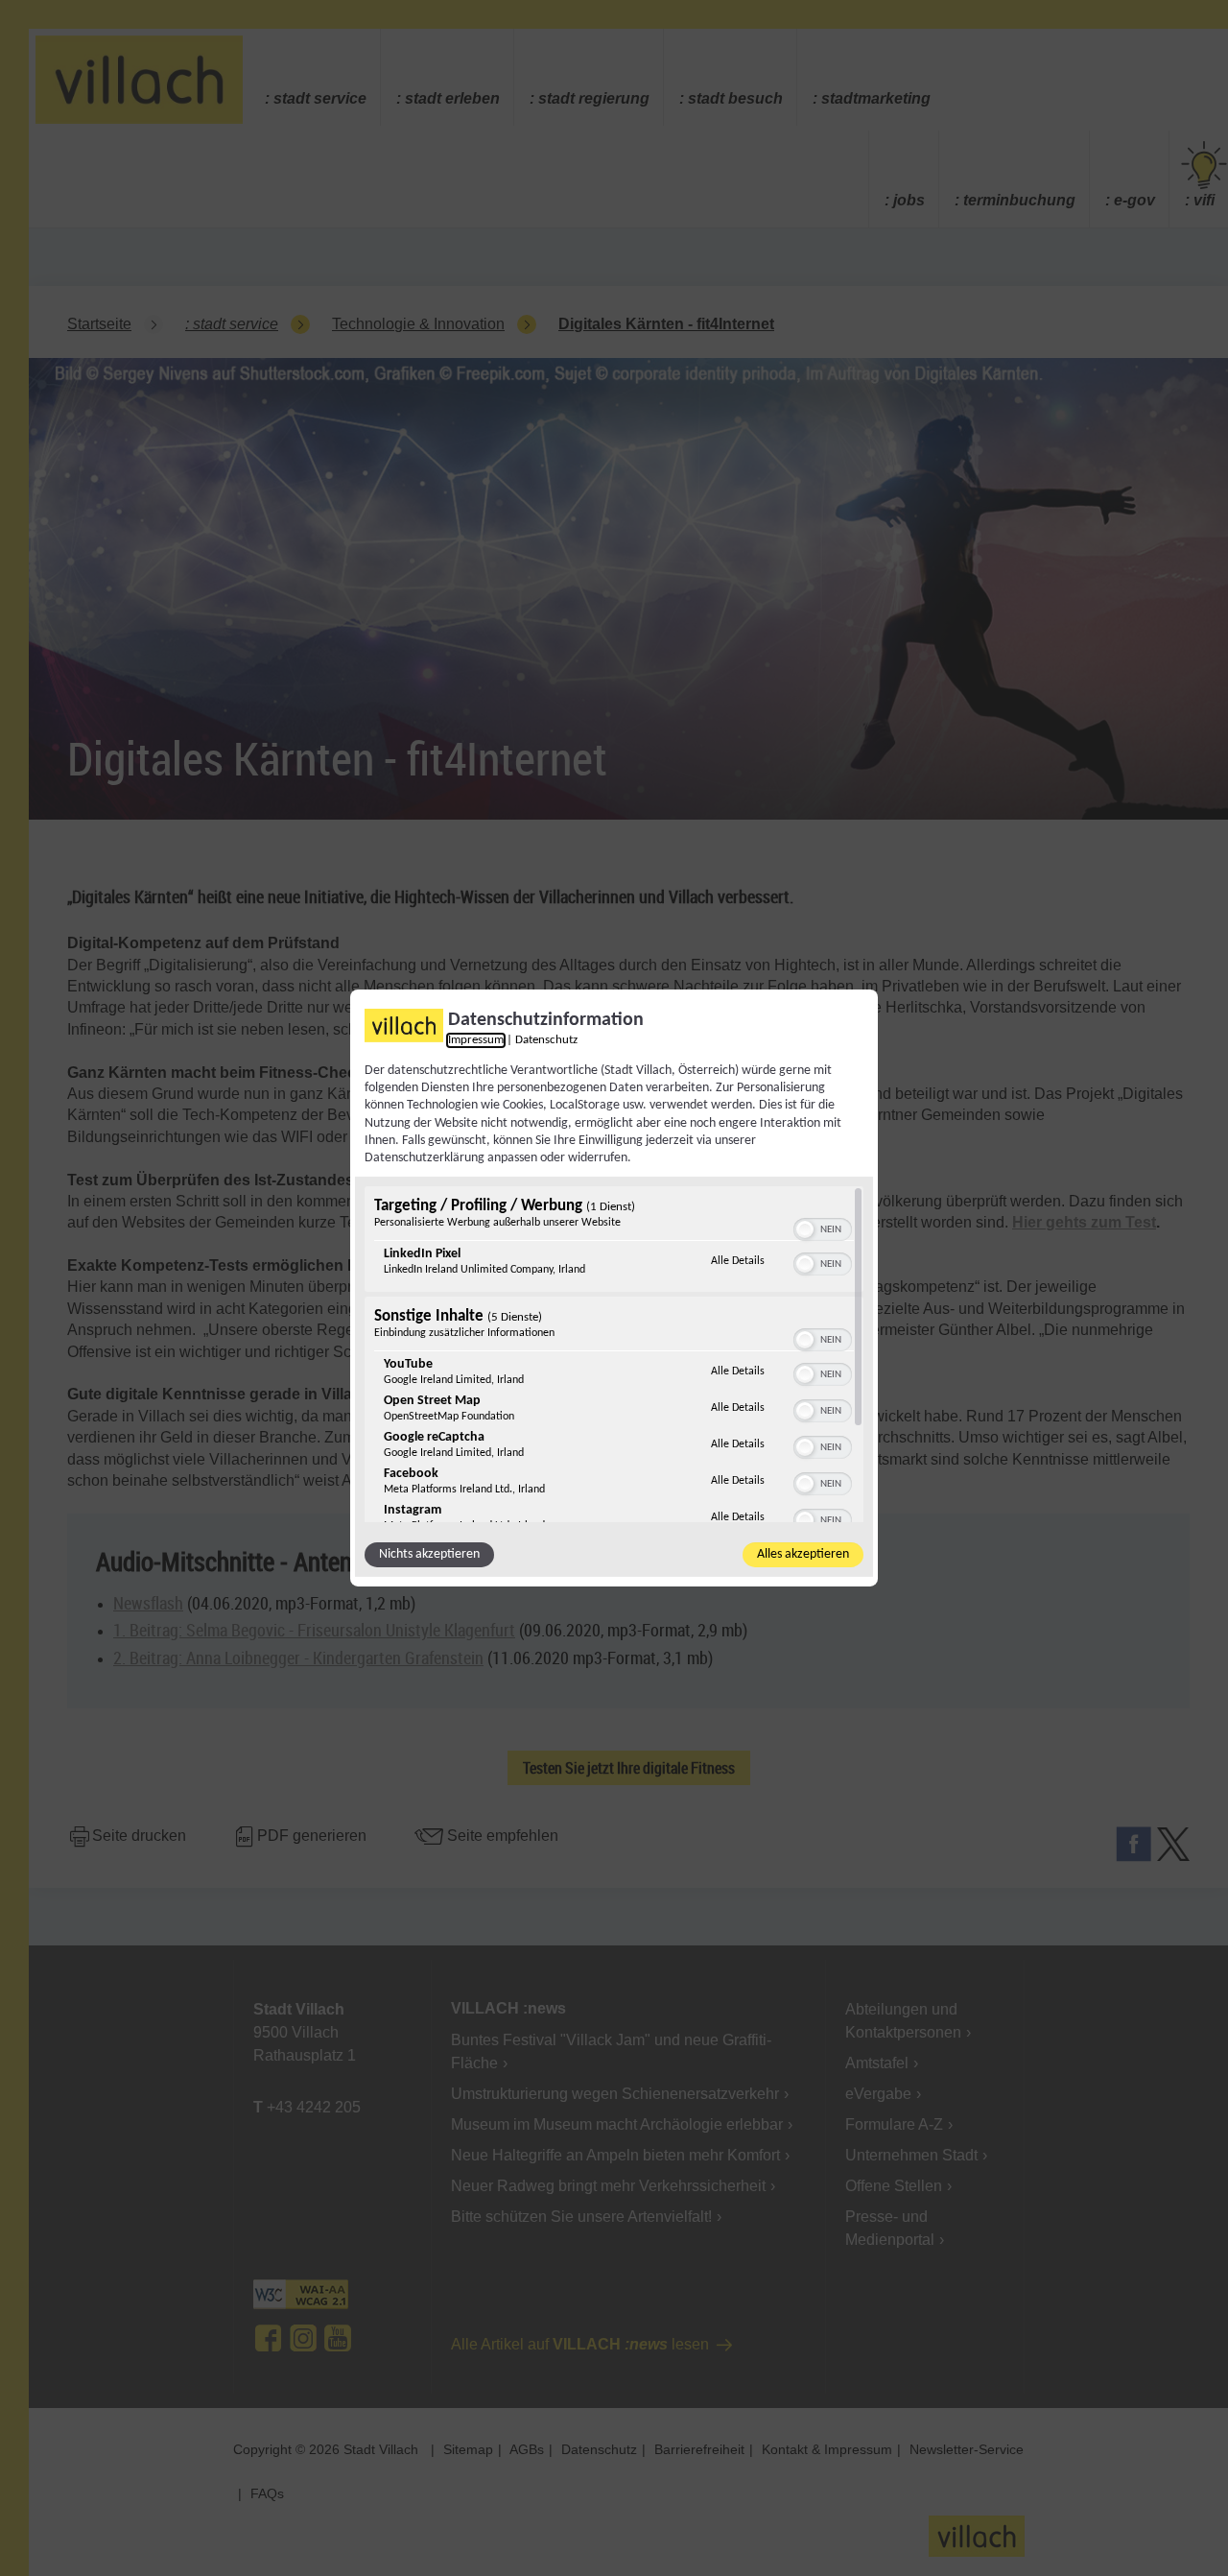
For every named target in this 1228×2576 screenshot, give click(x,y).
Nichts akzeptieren (429, 1554)
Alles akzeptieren (803, 1554)
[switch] (823, 1228)
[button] (805, 1229)
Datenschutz (546, 1040)
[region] (614, 1354)
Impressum (476, 1040)
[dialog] (614, 1288)
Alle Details (738, 1261)
